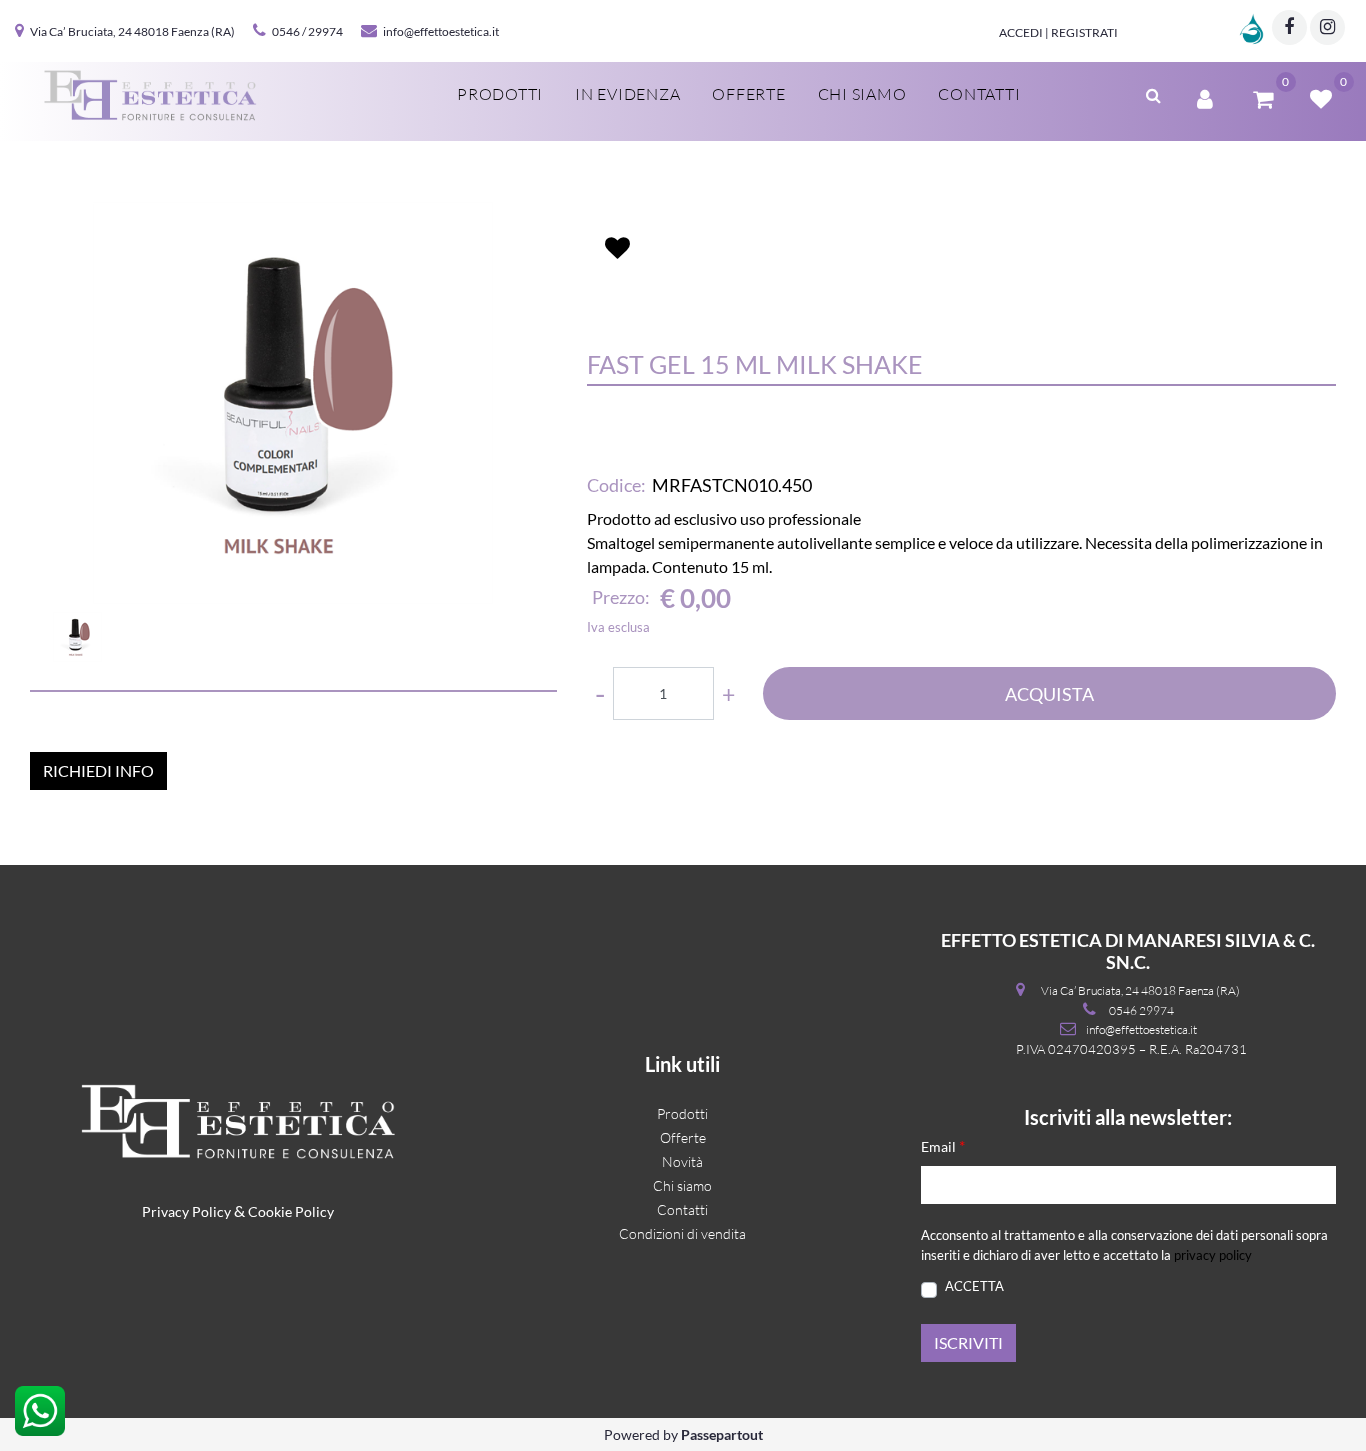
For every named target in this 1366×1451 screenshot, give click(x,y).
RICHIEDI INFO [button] (98, 770)
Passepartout (722, 1434)
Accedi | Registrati (1058, 32)
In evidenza (627, 94)
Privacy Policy (186, 1211)
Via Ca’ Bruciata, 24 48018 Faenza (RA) (132, 31)
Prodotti (500, 94)
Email (943, 1145)
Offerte (748, 94)
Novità (682, 1161)
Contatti (979, 94)
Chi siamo (862, 94)
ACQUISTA (1049, 694)
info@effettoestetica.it (441, 31)
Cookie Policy (291, 1211)
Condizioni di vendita (682, 1233)
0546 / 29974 (307, 31)
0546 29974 (1141, 1010)
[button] (293, 403)
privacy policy (1213, 1255)
